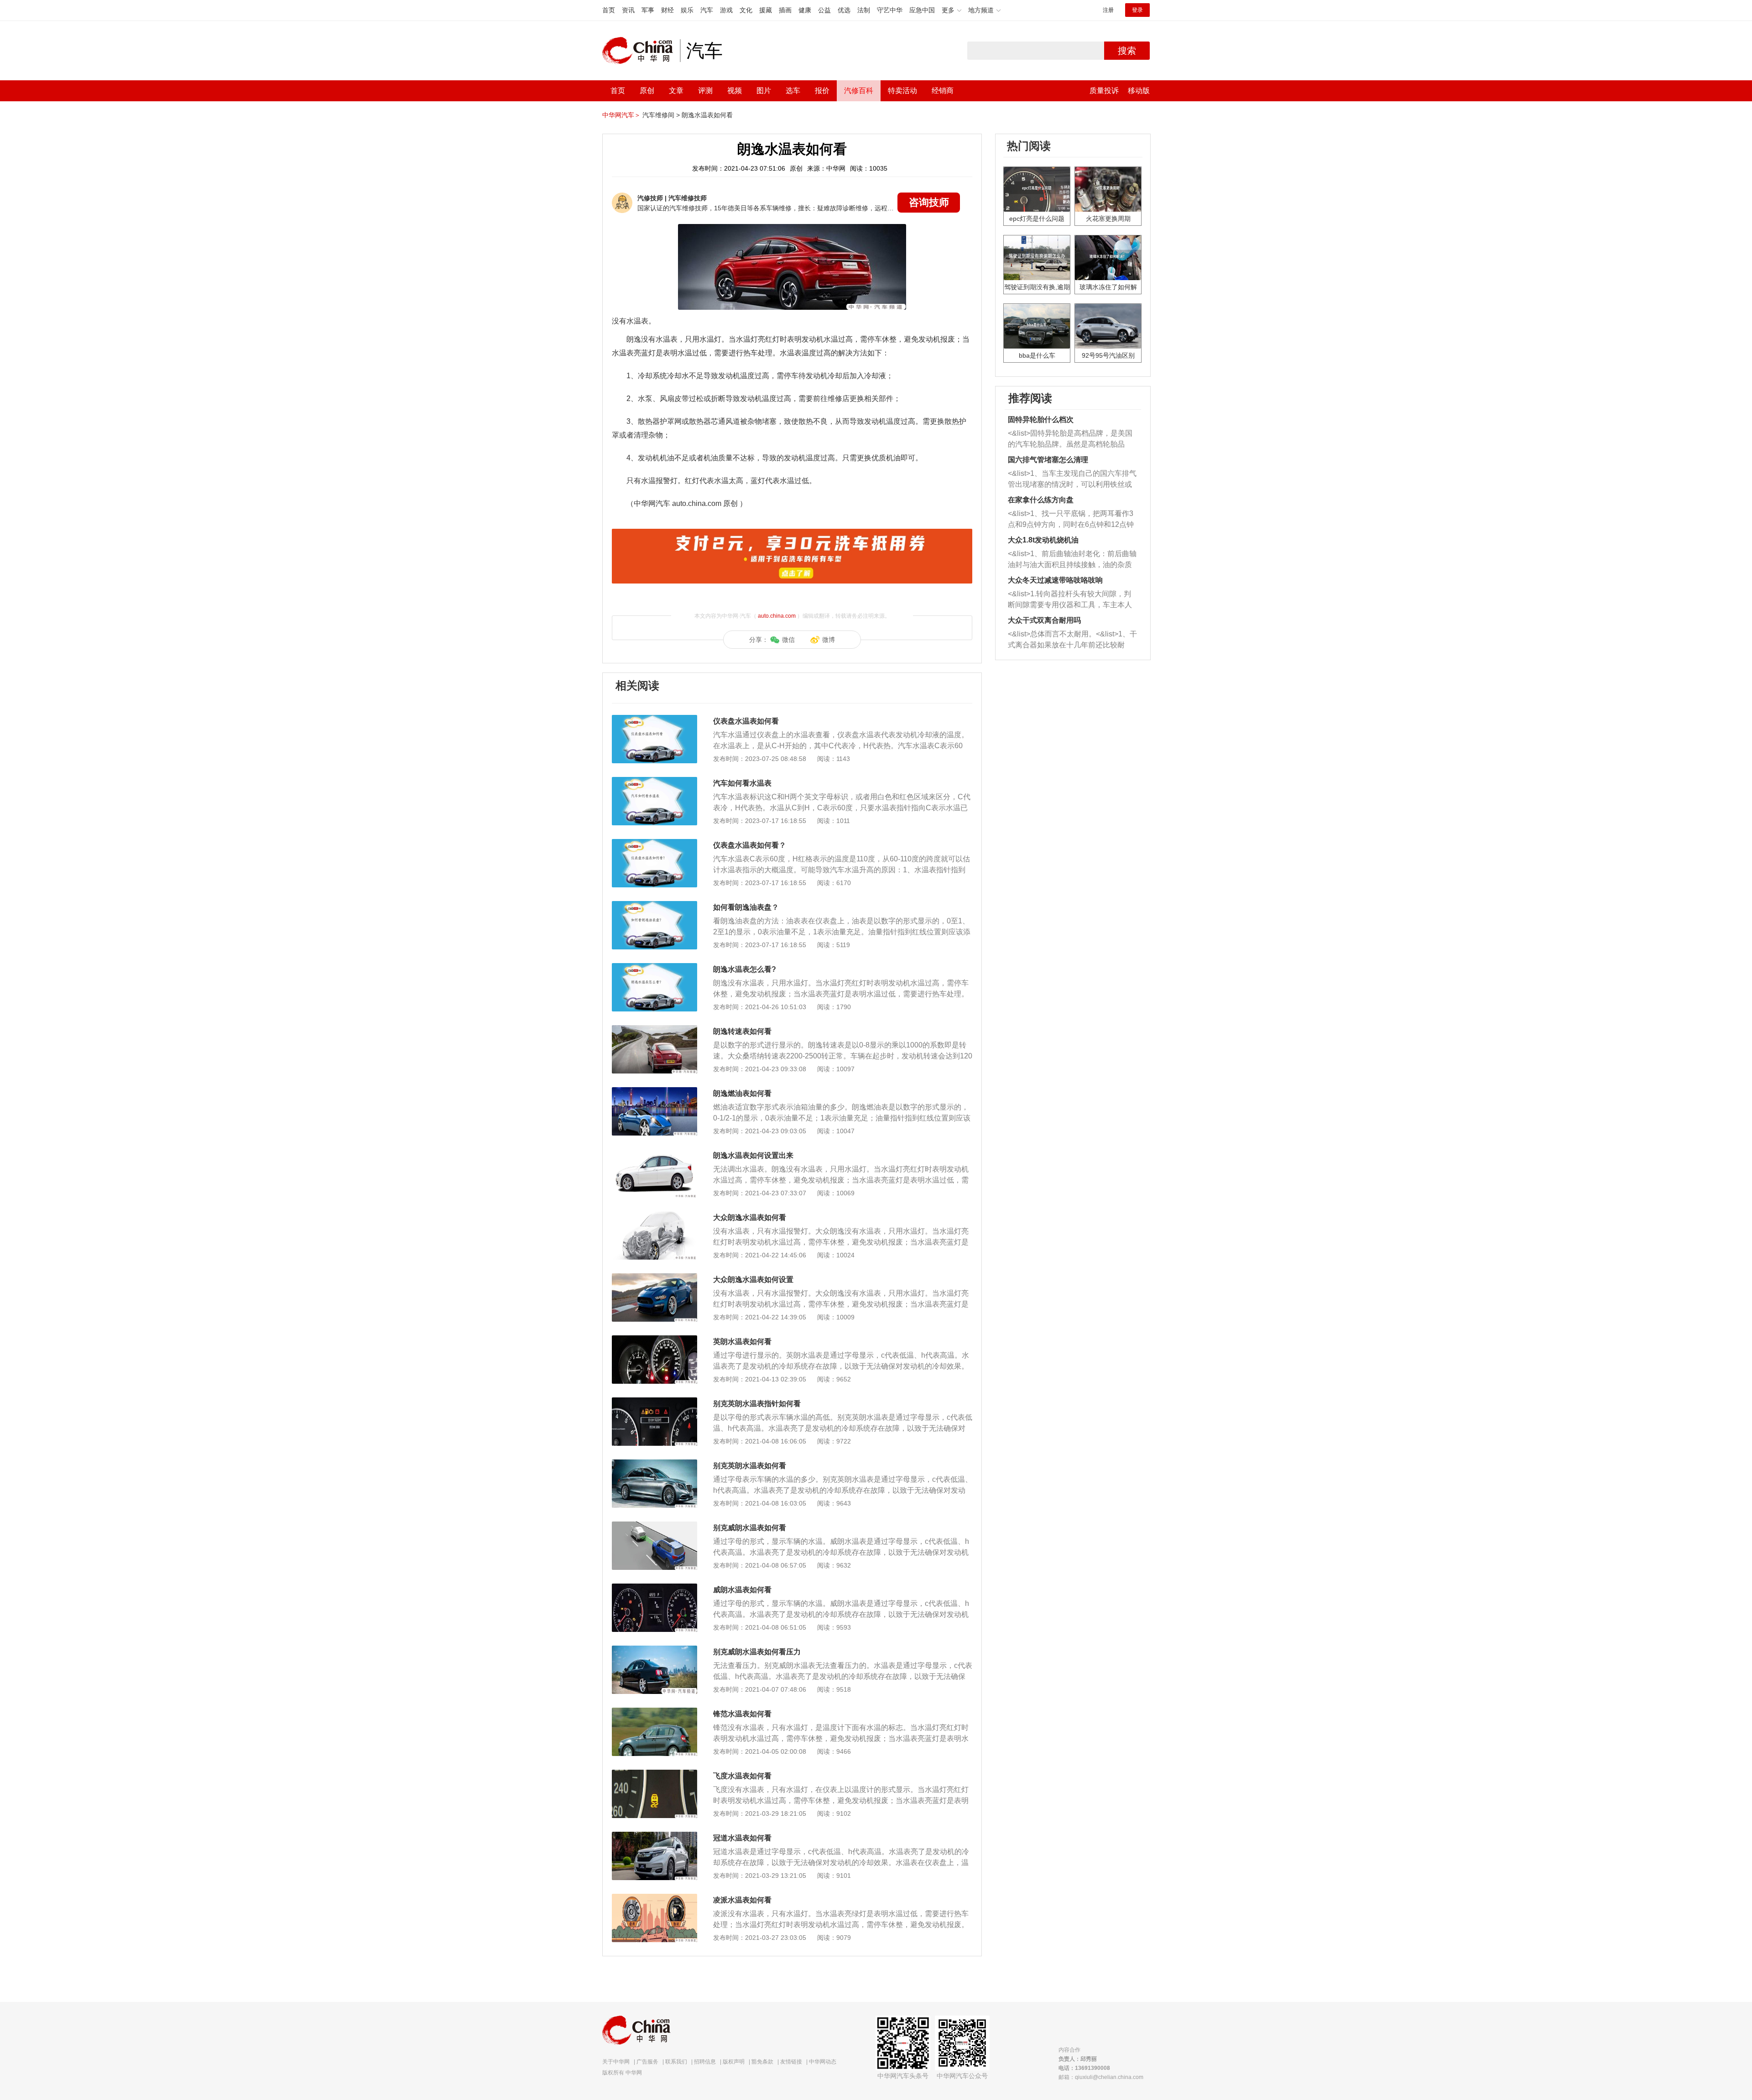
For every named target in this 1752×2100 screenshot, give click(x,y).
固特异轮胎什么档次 (1041, 419)
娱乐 (687, 10)
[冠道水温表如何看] (654, 1836)
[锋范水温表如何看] (654, 1712)
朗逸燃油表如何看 (742, 1093)
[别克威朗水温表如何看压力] (654, 1650)
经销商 (943, 91)
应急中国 (922, 10)
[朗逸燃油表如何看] (654, 1092)
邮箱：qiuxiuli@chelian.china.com (1101, 2077)
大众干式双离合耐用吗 (1044, 620)
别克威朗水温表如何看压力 (757, 1652)
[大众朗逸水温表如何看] (654, 1216)
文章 (676, 91)
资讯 (628, 10)
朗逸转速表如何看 (742, 1031)
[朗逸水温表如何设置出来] (654, 1154)
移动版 (1139, 91)
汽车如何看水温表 (742, 783)
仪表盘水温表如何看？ (750, 845)
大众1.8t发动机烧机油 (1043, 540)
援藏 (766, 10)
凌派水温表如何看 (742, 1900)
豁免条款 (762, 2062)
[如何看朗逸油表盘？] (654, 906)
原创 (647, 91)
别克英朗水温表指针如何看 (757, 1404)
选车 (793, 91)
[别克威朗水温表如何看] (654, 1526)
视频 (735, 91)
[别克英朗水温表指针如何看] (654, 1402)
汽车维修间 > (661, 115)
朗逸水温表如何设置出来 (753, 1155)
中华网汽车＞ (621, 115)
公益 (824, 10)
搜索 (1127, 51)
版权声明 (734, 2062)
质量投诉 (1104, 91)
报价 (822, 91)
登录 (1137, 10)
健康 (805, 10)
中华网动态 (823, 2062)
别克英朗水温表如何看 (750, 1466)
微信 (788, 640)
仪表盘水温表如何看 (746, 721)
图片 (764, 91)
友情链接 (791, 2062)
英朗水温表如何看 (742, 1342)
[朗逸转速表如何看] (654, 1030)
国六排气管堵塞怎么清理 (1048, 460)
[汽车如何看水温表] (654, 782)
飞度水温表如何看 (742, 1776)
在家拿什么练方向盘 (1041, 500)
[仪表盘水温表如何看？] (654, 844)
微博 (829, 640)
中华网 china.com (641, 51)
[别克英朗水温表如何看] (654, 1464)
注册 (1108, 10)
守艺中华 (890, 10)
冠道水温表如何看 (742, 1838)
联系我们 (676, 2062)
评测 (705, 91)
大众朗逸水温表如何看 (750, 1217)
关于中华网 (616, 2062)
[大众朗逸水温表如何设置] (654, 1278)
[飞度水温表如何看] (654, 1774)
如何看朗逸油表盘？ (746, 907)
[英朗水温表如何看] (654, 1340)
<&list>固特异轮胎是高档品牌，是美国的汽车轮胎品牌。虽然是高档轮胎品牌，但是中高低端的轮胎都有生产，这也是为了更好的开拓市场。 (1070, 440)
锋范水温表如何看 (742, 1714)
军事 (648, 10)
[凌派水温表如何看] (654, 1898)
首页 (609, 10)
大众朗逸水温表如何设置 (753, 1279)
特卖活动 (902, 91)
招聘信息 (705, 2062)
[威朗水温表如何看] (654, 1588)
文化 (746, 10)
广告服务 (647, 2062)
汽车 (707, 10)
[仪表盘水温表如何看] (654, 719)
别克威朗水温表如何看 (750, 1528)
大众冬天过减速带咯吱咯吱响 (1055, 580)
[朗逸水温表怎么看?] (654, 968)
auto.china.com (777, 616)
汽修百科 (859, 91)
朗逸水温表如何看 (707, 115)
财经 (667, 10)
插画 (785, 10)
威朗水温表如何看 (742, 1590)
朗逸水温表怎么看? (745, 969)
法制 (864, 10)
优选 (844, 10)
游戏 (726, 10)
